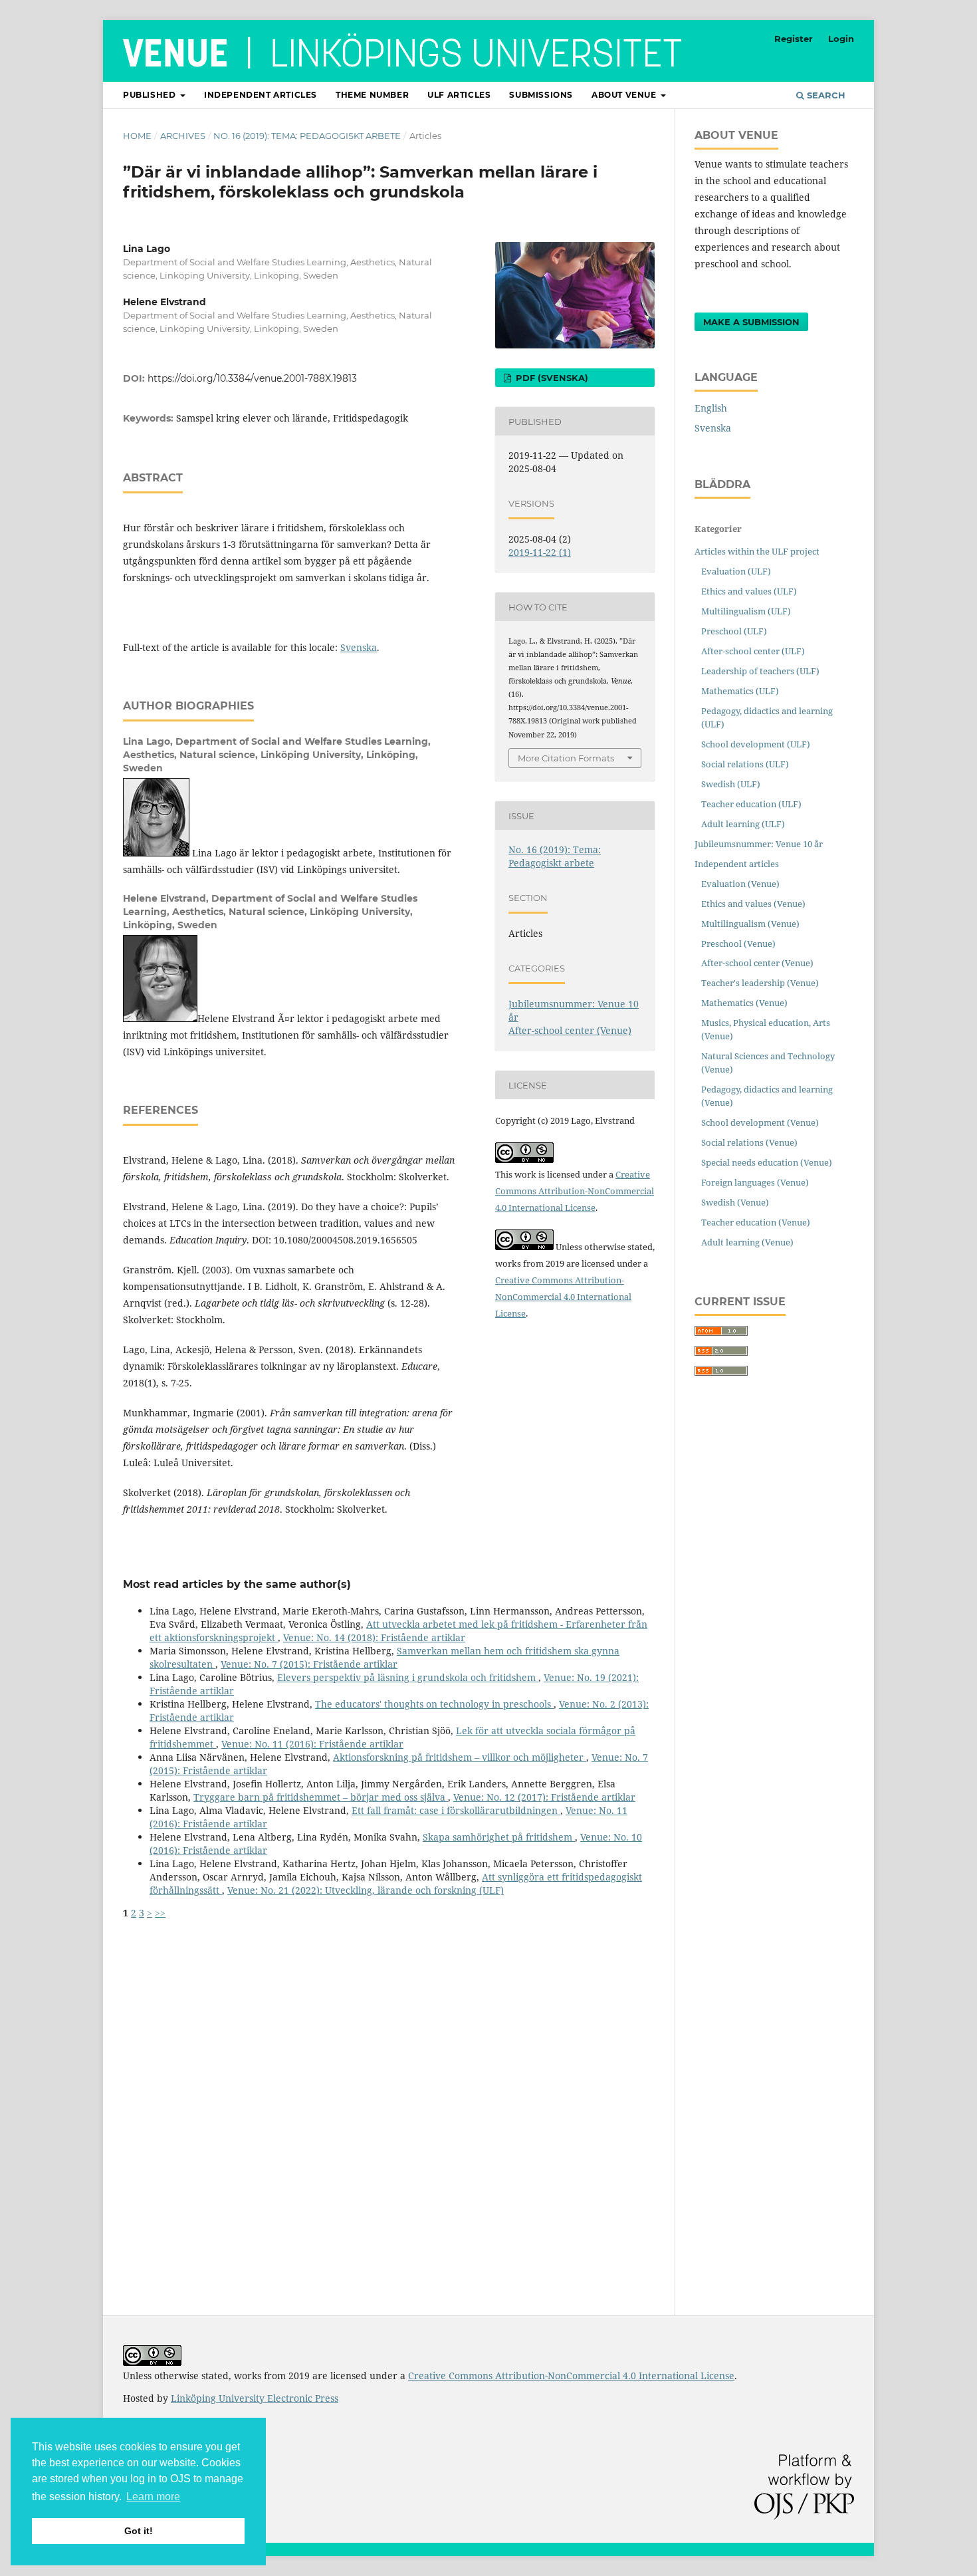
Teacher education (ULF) (751, 804)
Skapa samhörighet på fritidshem (499, 1837)
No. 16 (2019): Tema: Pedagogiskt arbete (307, 136)
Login (841, 39)
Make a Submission (751, 322)
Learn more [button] (153, 2497)
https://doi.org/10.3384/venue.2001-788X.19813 (252, 378)
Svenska (359, 647)
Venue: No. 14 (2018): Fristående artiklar (374, 1637)
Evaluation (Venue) (740, 884)
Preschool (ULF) (734, 631)
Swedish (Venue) (735, 1202)
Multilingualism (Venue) (750, 924)
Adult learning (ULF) (743, 824)
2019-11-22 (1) (540, 552)
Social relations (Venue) (749, 1142)
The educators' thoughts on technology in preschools (434, 1704)
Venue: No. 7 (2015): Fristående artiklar (309, 1664)
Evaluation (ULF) (736, 571)
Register (794, 39)
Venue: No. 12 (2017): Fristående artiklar (544, 1797)
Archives (183, 136)
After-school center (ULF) (753, 651)
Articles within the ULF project (757, 551)
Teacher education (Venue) (756, 1222)
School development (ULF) (756, 744)
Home (137, 136)
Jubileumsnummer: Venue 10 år (759, 844)
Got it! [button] (139, 2531)
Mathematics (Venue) (744, 1003)
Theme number (372, 95)
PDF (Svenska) (551, 378)
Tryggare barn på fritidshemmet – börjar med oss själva (321, 1797)
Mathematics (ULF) (740, 691)
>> (160, 1913)
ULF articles (459, 95)
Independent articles (261, 95)
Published (151, 95)
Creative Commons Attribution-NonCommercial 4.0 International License (575, 1191)
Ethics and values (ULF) (749, 591)
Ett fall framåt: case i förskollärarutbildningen (456, 1810)
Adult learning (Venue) (747, 1242)
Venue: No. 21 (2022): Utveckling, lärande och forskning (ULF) (366, 1890)
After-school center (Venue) (570, 1030)
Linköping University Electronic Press (255, 2398)
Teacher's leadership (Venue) (760, 983)
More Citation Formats (566, 758)
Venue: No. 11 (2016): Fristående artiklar (312, 1744)
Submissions (541, 95)
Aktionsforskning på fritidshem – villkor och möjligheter (460, 1757)
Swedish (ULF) (731, 784)
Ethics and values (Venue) (753, 904)
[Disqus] (389, 2086)
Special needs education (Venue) (767, 1162)
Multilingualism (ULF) (746, 611)
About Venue (625, 95)
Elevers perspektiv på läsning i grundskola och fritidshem (408, 1677)
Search (825, 95)
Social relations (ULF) (745, 764)
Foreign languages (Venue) (755, 1182)
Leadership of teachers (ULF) (760, 671)
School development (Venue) (760, 1122)
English (711, 408)
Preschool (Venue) (738, 944)
